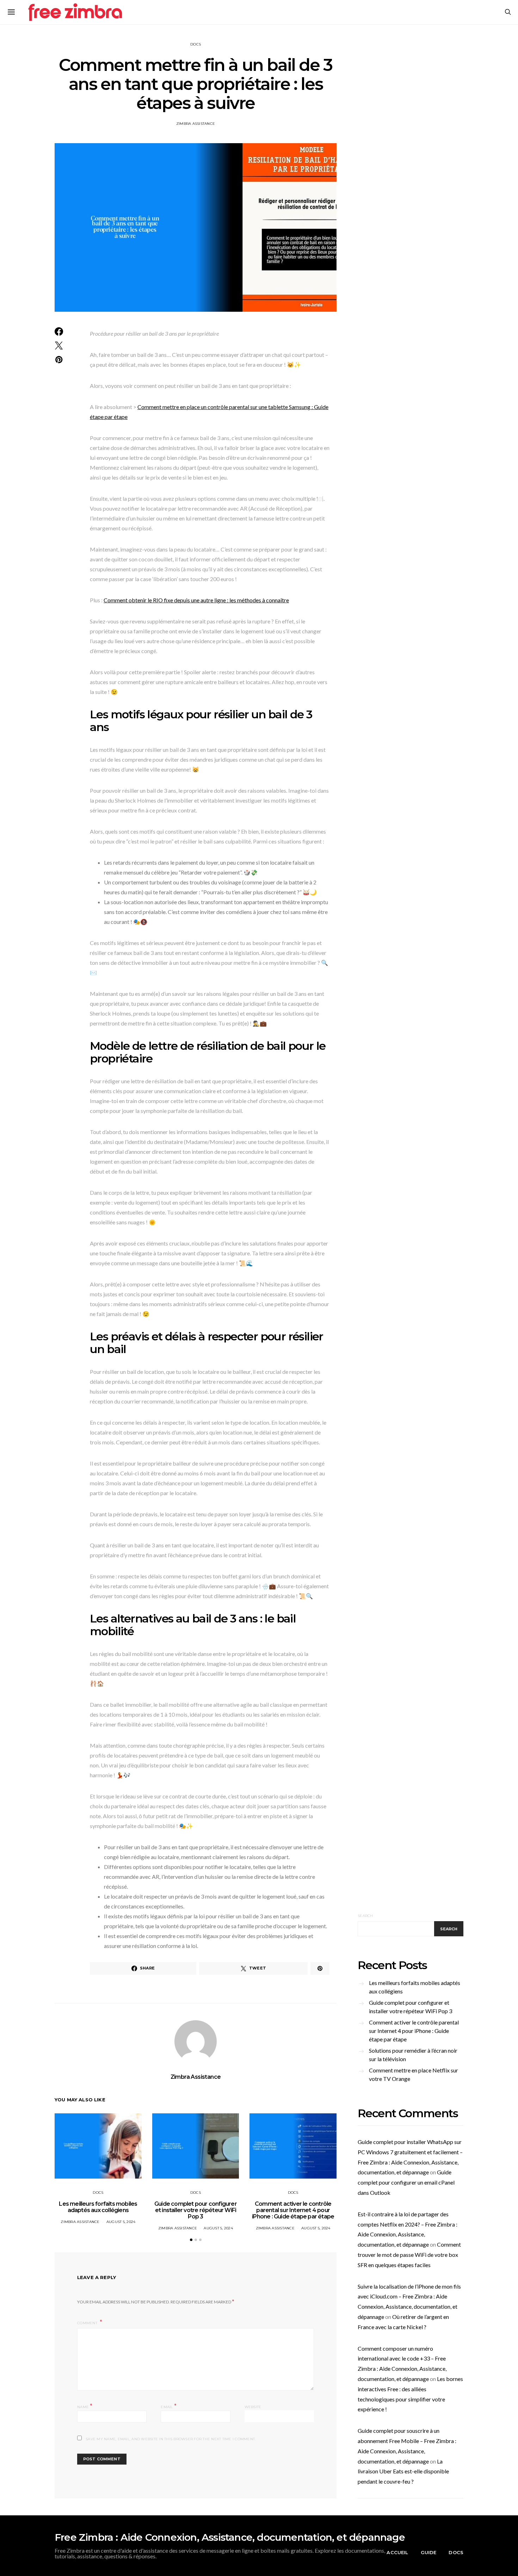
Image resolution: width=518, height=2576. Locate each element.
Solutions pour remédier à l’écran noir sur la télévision (413, 2055)
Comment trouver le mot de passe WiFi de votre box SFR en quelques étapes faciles (409, 2255)
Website (253, 2407)
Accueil (397, 2552)
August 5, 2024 (121, 2222)
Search (365, 1916)
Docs (196, 44)
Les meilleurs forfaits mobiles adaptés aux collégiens (98, 2207)
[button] (191, 2240)
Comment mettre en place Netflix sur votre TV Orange (414, 2074)
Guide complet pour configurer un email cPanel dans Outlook (406, 2182)
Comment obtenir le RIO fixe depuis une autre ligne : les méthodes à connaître (196, 600)
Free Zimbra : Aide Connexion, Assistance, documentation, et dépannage (230, 2537)
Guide (429, 2552)
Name (85, 2406)
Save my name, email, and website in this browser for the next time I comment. (171, 2439)
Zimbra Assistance (196, 124)
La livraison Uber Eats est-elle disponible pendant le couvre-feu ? (403, 2471)
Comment (88, 2323)
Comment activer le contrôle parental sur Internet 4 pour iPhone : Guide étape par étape (293, 2210)
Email (169, 2406)
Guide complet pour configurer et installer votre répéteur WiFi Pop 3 (196, 2210)
